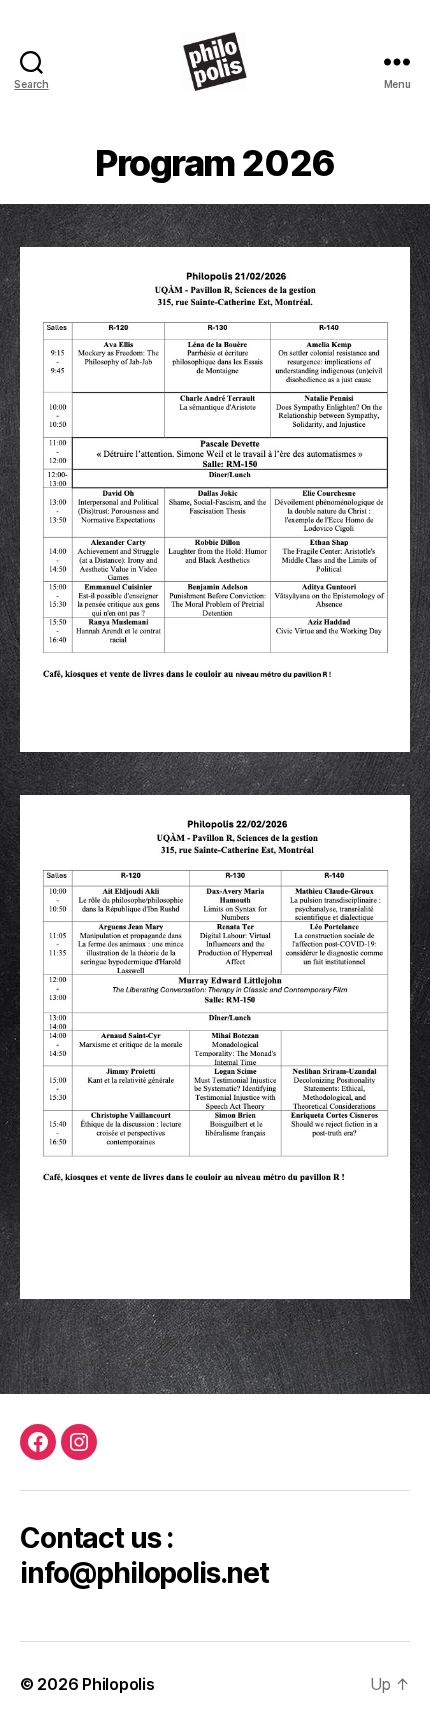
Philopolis (118, 1684)
